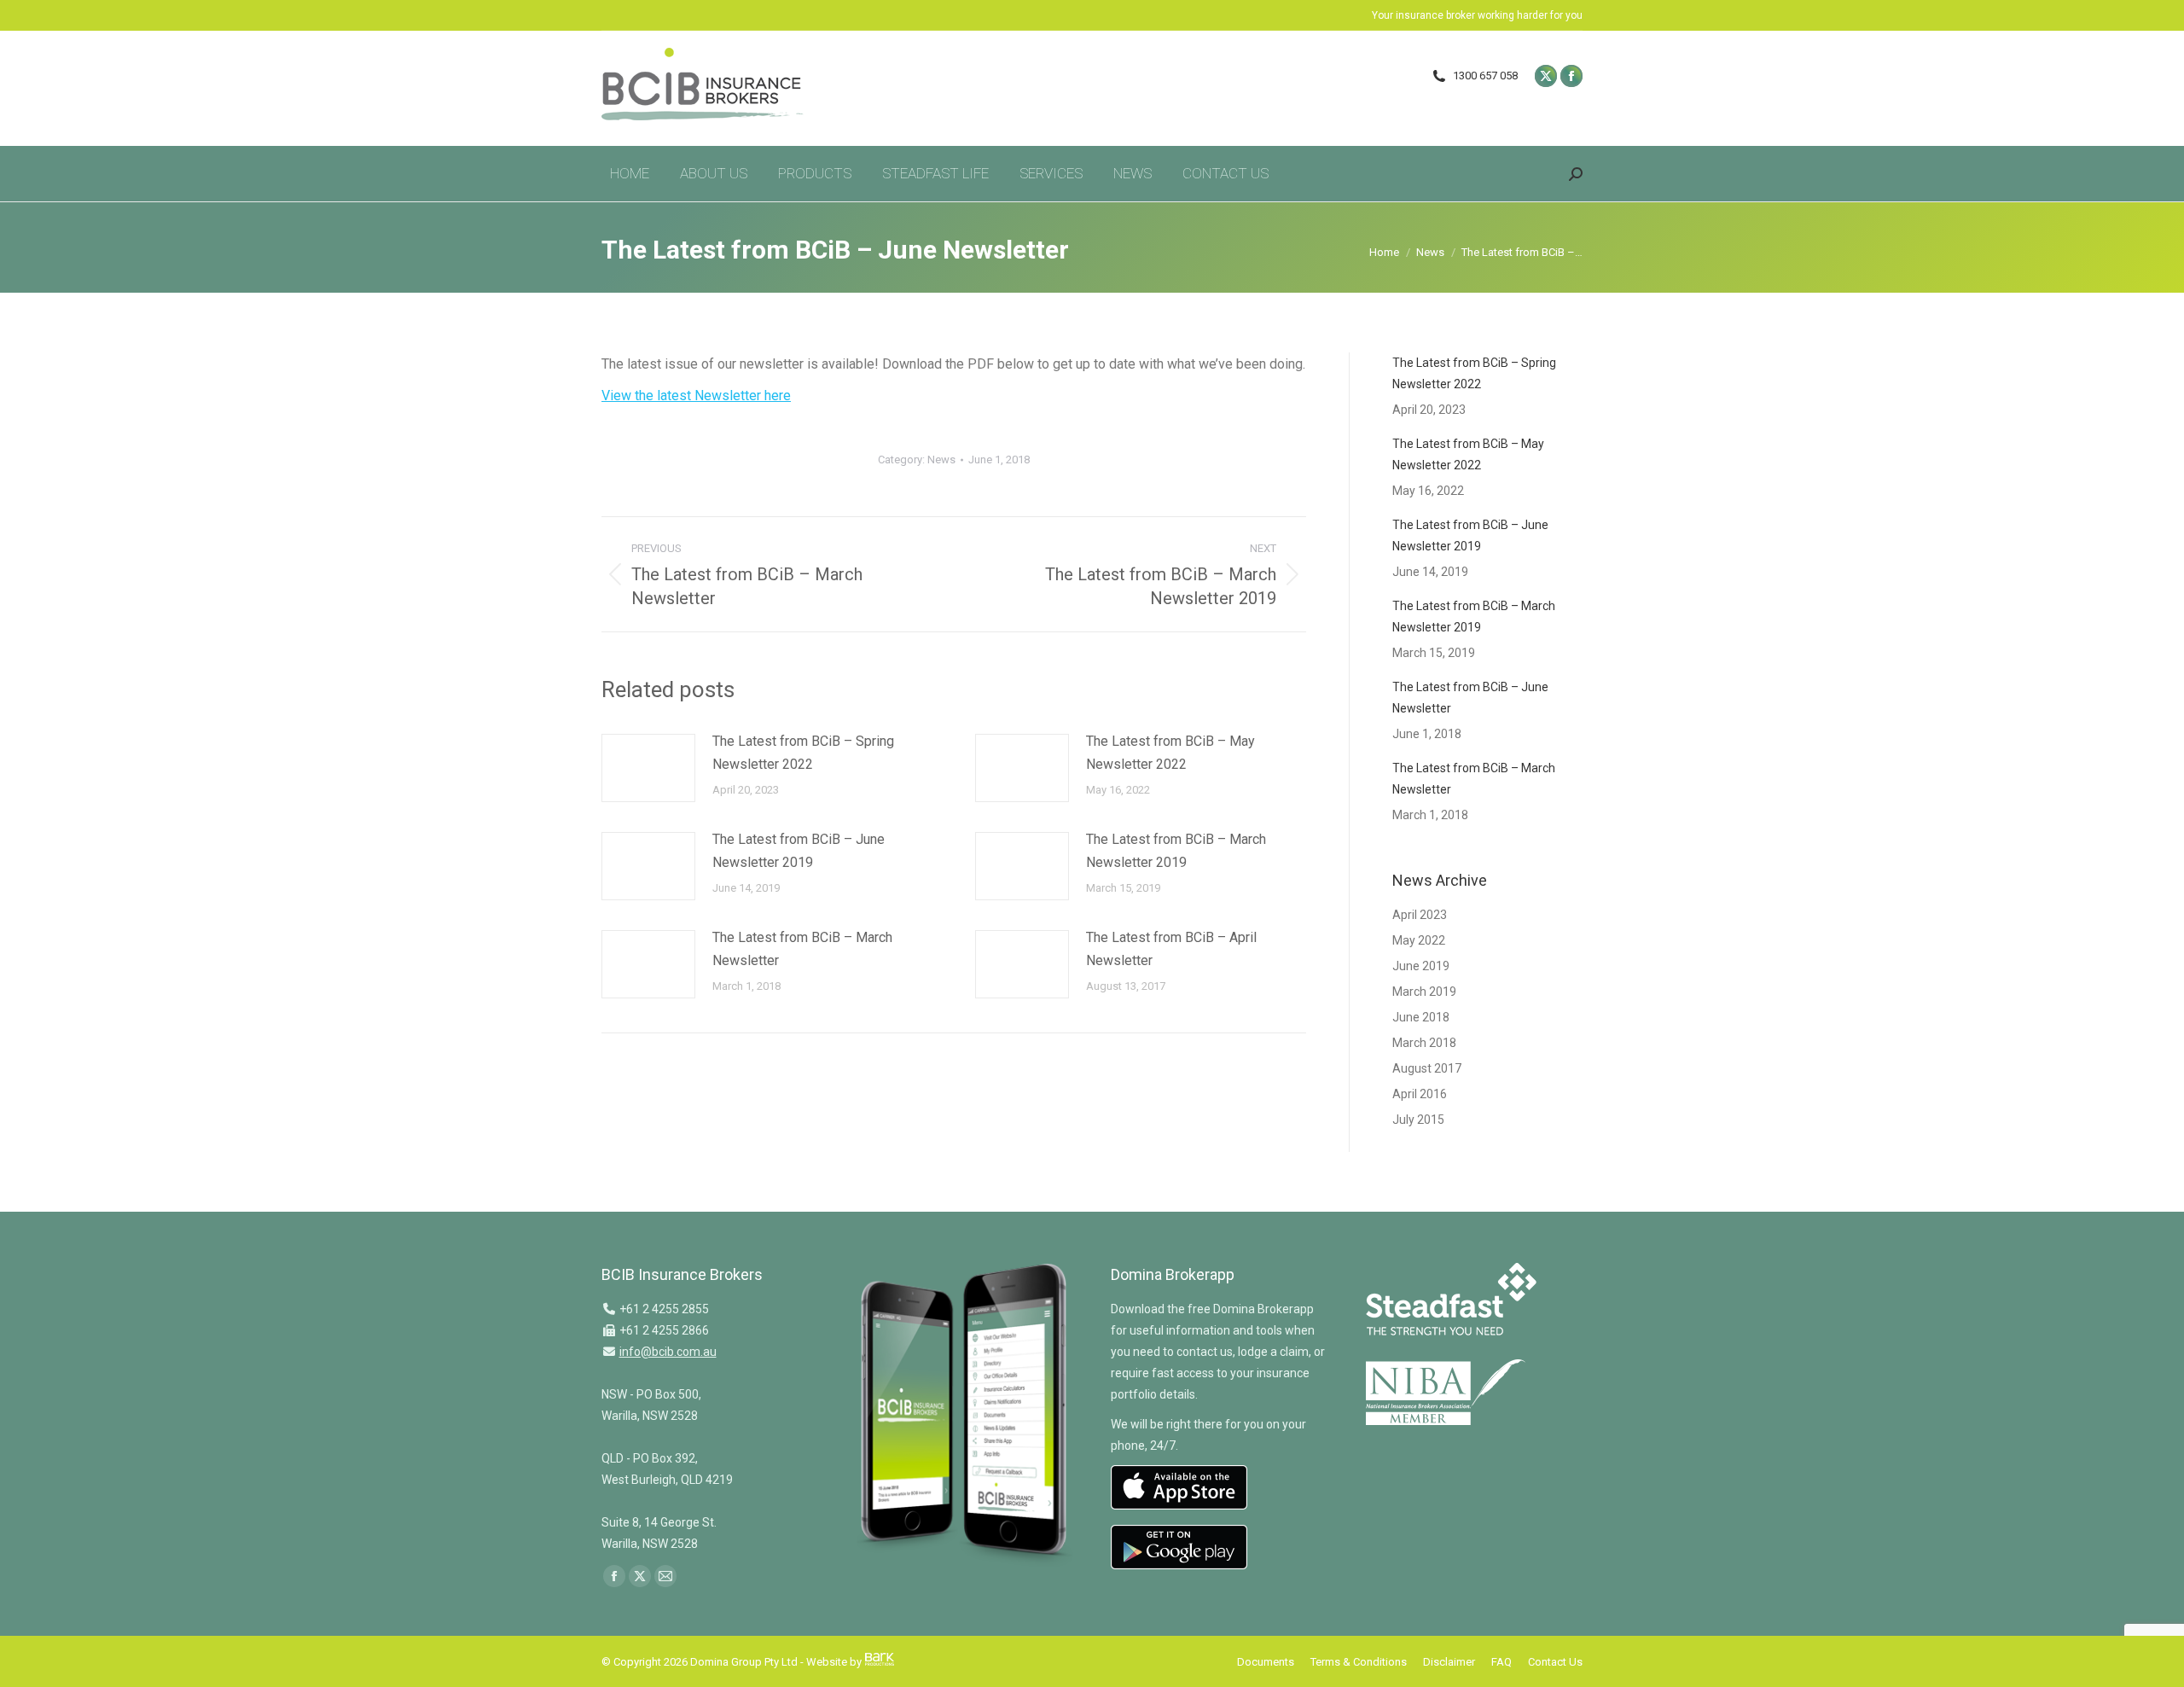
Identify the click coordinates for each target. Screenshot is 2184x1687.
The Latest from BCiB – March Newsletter (802, 949)
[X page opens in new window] (1546, 76)
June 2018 (1421, 1017)
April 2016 (1420, 1094)
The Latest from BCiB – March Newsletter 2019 (1176, 851)
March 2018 (1424, 1043)
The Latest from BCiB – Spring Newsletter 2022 (803, 753)
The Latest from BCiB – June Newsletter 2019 (799, 851)
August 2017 (1427, 1068)
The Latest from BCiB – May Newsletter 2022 (1170, 753)
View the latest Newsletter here (696, 396)
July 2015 (1418, 1120)
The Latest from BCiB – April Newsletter (1171, 949)
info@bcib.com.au (668, 1352)
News (941, 460)
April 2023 (1420, 915)
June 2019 (1421, 966)
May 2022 (1419, 940)
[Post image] (648, 768)
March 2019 (1424, 992)
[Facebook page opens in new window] (1571, 76)
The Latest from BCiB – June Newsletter (1470, 698)
